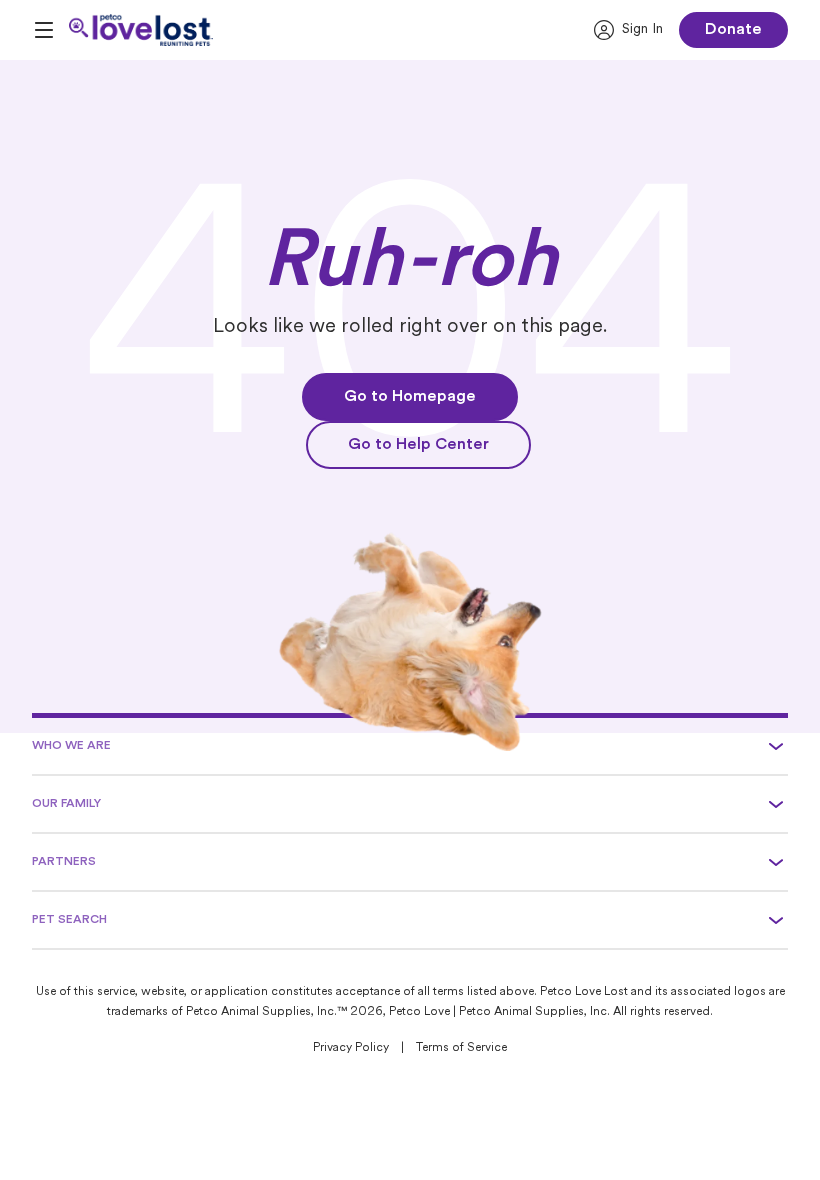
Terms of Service (461, 1048)
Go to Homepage (410, 397)
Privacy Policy (351, 1048)
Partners (64, 862)
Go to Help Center (418, 445)
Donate (733, 30)
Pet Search (69, 920)
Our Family (66, 804)
